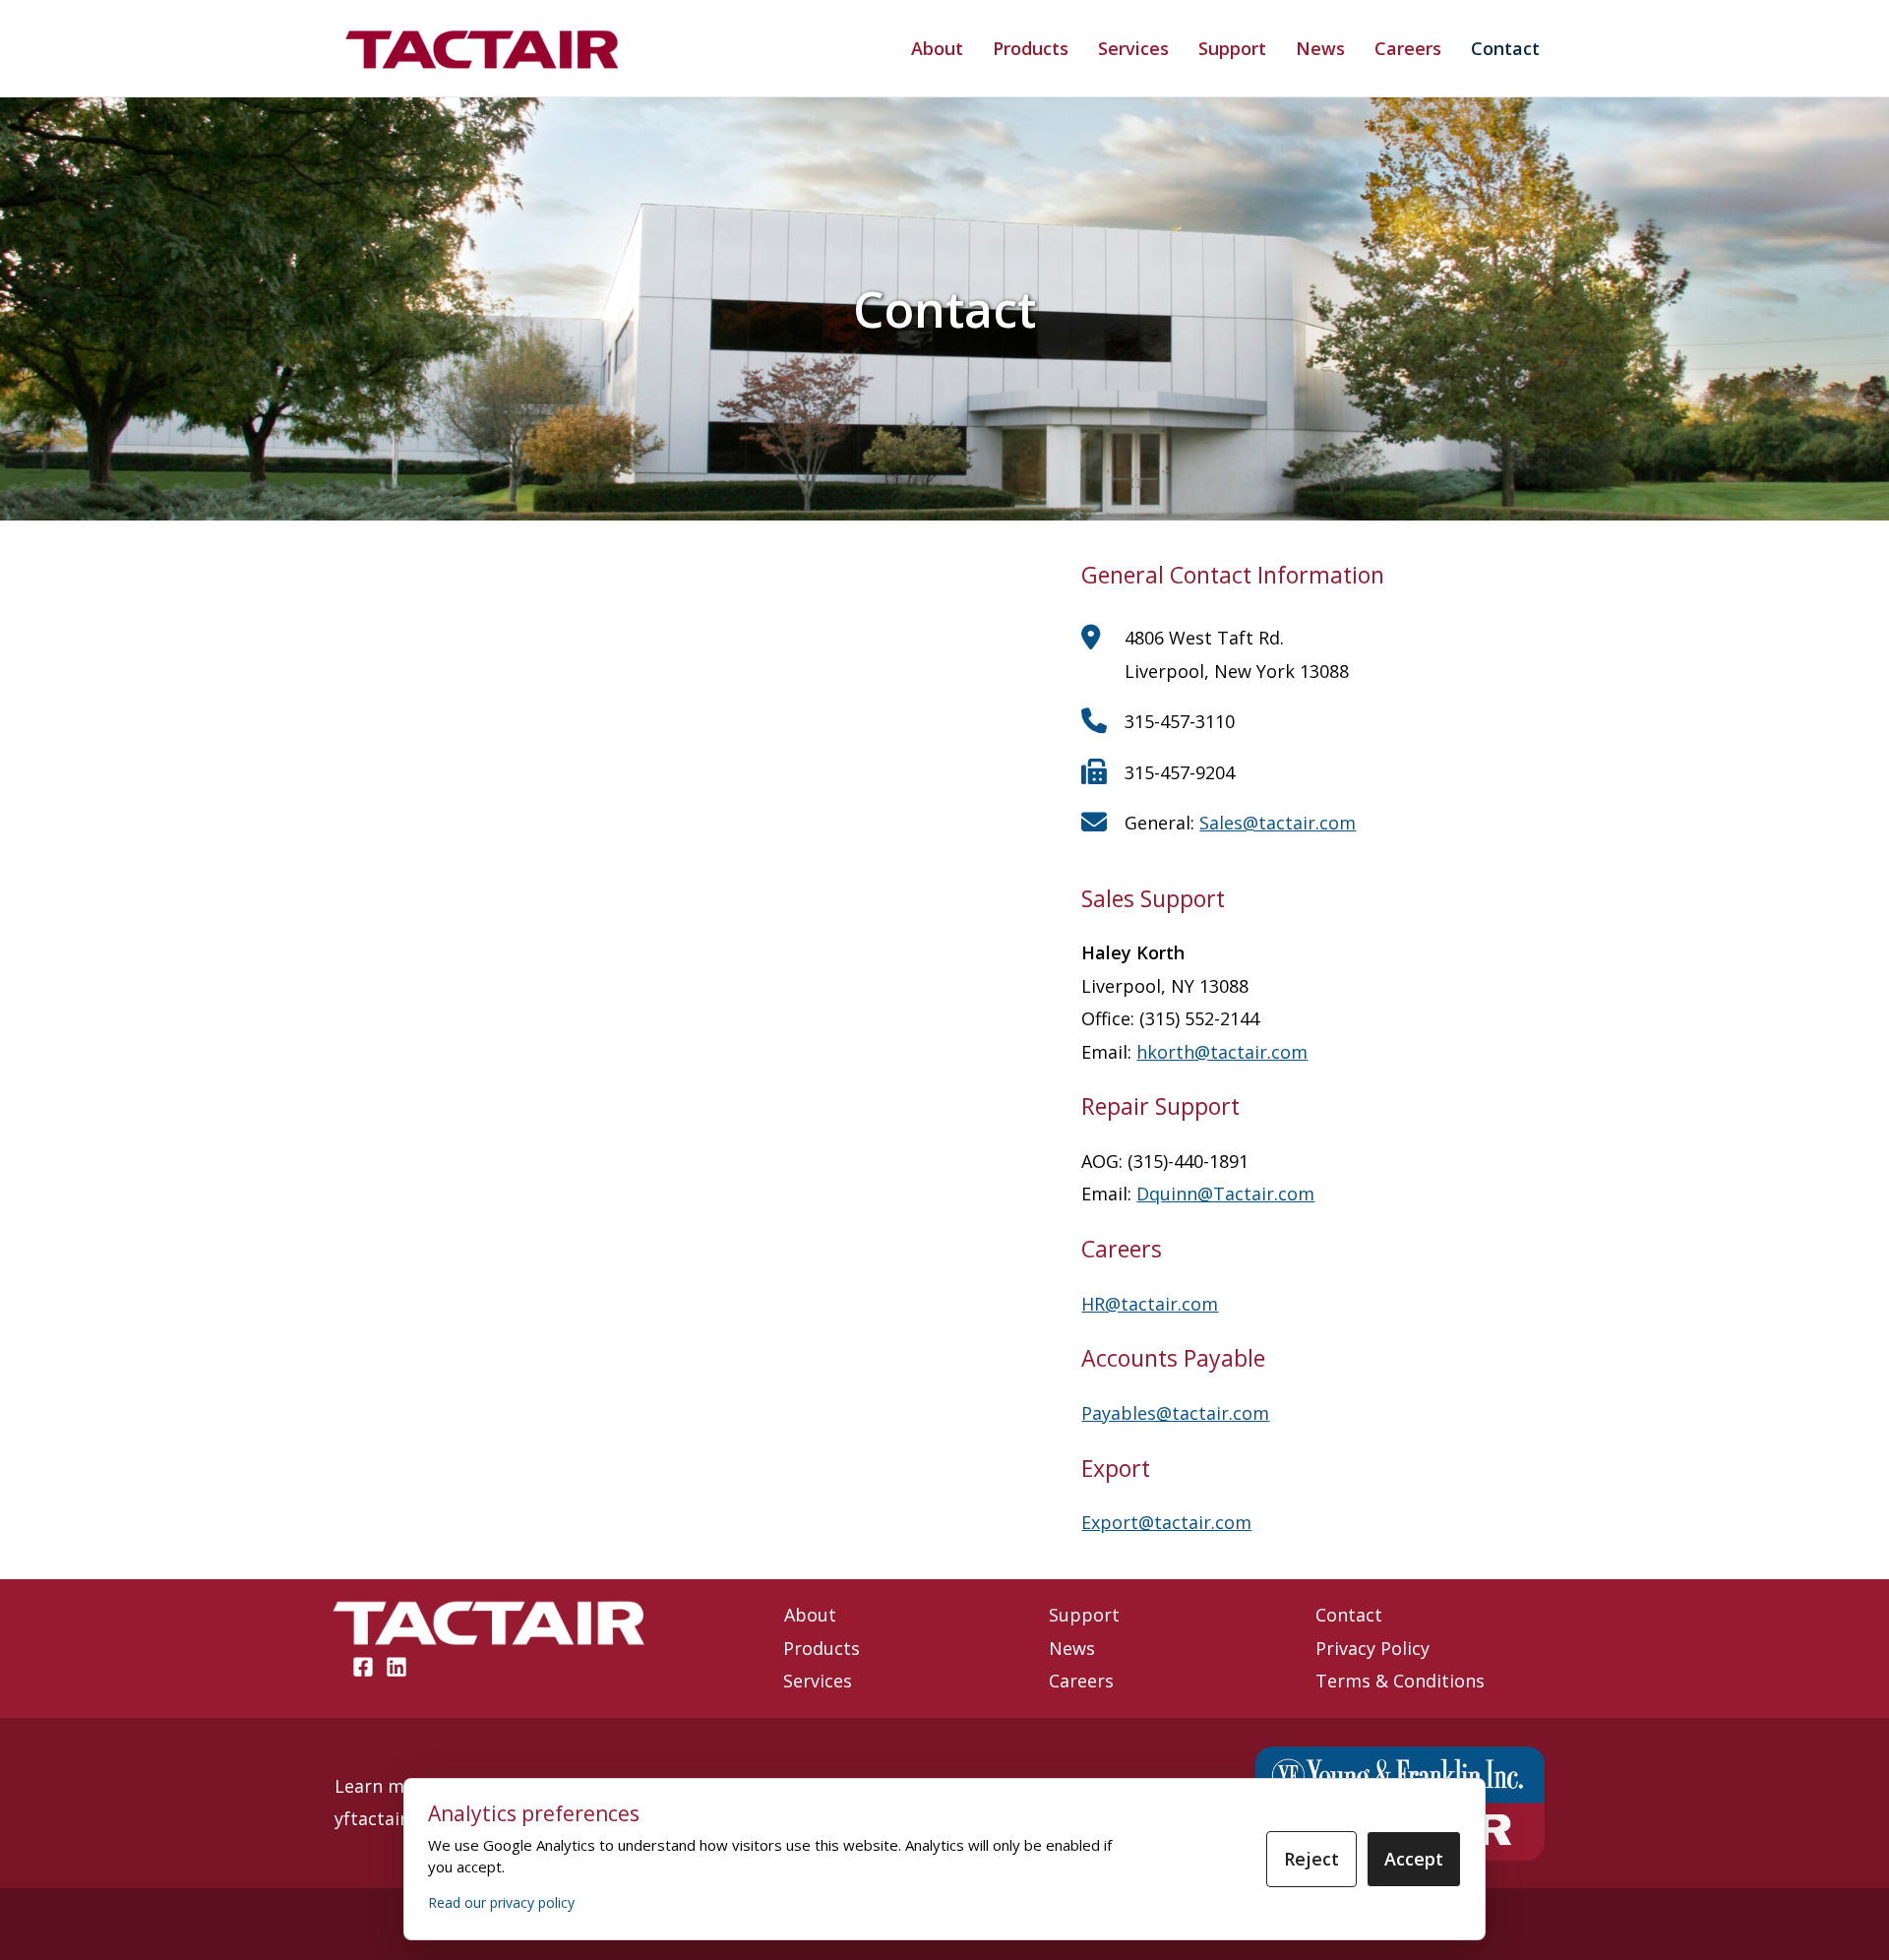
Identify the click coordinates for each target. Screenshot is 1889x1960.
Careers (1408, 48)
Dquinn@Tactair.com (1225, 1194)
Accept (1414, 1859)
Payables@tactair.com (1175, 1413)
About (937, 48)
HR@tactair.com (1150, 1304)
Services (1133, 48)
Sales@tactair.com (1278, 823)
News (1320, 48)
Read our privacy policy (501, 1902)
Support (1232, 48)
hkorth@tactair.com (1222, 1052)
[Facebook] (363, 1667)
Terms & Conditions (1400, 1681)
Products (1031, 48)
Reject (1311, 1859)
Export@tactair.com (1166, 1522)
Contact (1505, 48)
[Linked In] (396, 1667)
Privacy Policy (1372, 1648)
